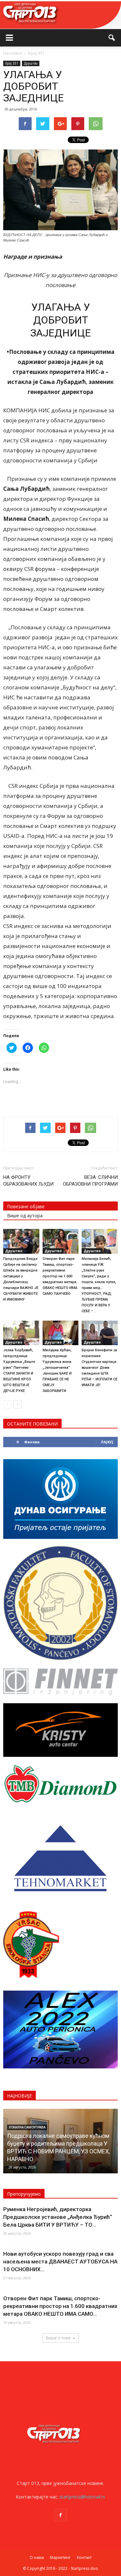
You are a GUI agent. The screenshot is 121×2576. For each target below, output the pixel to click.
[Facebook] (61, 2515)
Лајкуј (107, 1442)
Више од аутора (25, 1216)
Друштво (31, 63)
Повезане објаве (26, 1206)
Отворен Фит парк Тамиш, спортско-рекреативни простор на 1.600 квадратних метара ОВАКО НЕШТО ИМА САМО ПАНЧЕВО (60, 1276)
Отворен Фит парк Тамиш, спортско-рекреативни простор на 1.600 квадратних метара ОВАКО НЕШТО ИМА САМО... (60, 2306)
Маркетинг (60, 2557)
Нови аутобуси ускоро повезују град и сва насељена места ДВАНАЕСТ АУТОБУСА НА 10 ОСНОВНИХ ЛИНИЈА (59, 2151)
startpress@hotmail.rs (82, 2497)
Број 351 (12, 63)
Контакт (84, 2557)
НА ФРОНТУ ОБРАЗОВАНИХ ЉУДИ (28, 1181)
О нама (37, 2557)
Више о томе (58, 2338)
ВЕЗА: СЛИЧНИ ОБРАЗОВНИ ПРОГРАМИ (90, 1181)
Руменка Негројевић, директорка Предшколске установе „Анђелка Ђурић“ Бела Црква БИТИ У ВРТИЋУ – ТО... (58, 2217)
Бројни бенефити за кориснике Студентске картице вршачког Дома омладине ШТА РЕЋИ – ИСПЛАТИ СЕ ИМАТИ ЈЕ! (100, 1368)
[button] (112, 38)
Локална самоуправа (27, 2135)
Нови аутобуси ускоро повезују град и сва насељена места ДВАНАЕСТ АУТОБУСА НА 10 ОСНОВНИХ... (60, 2262)
